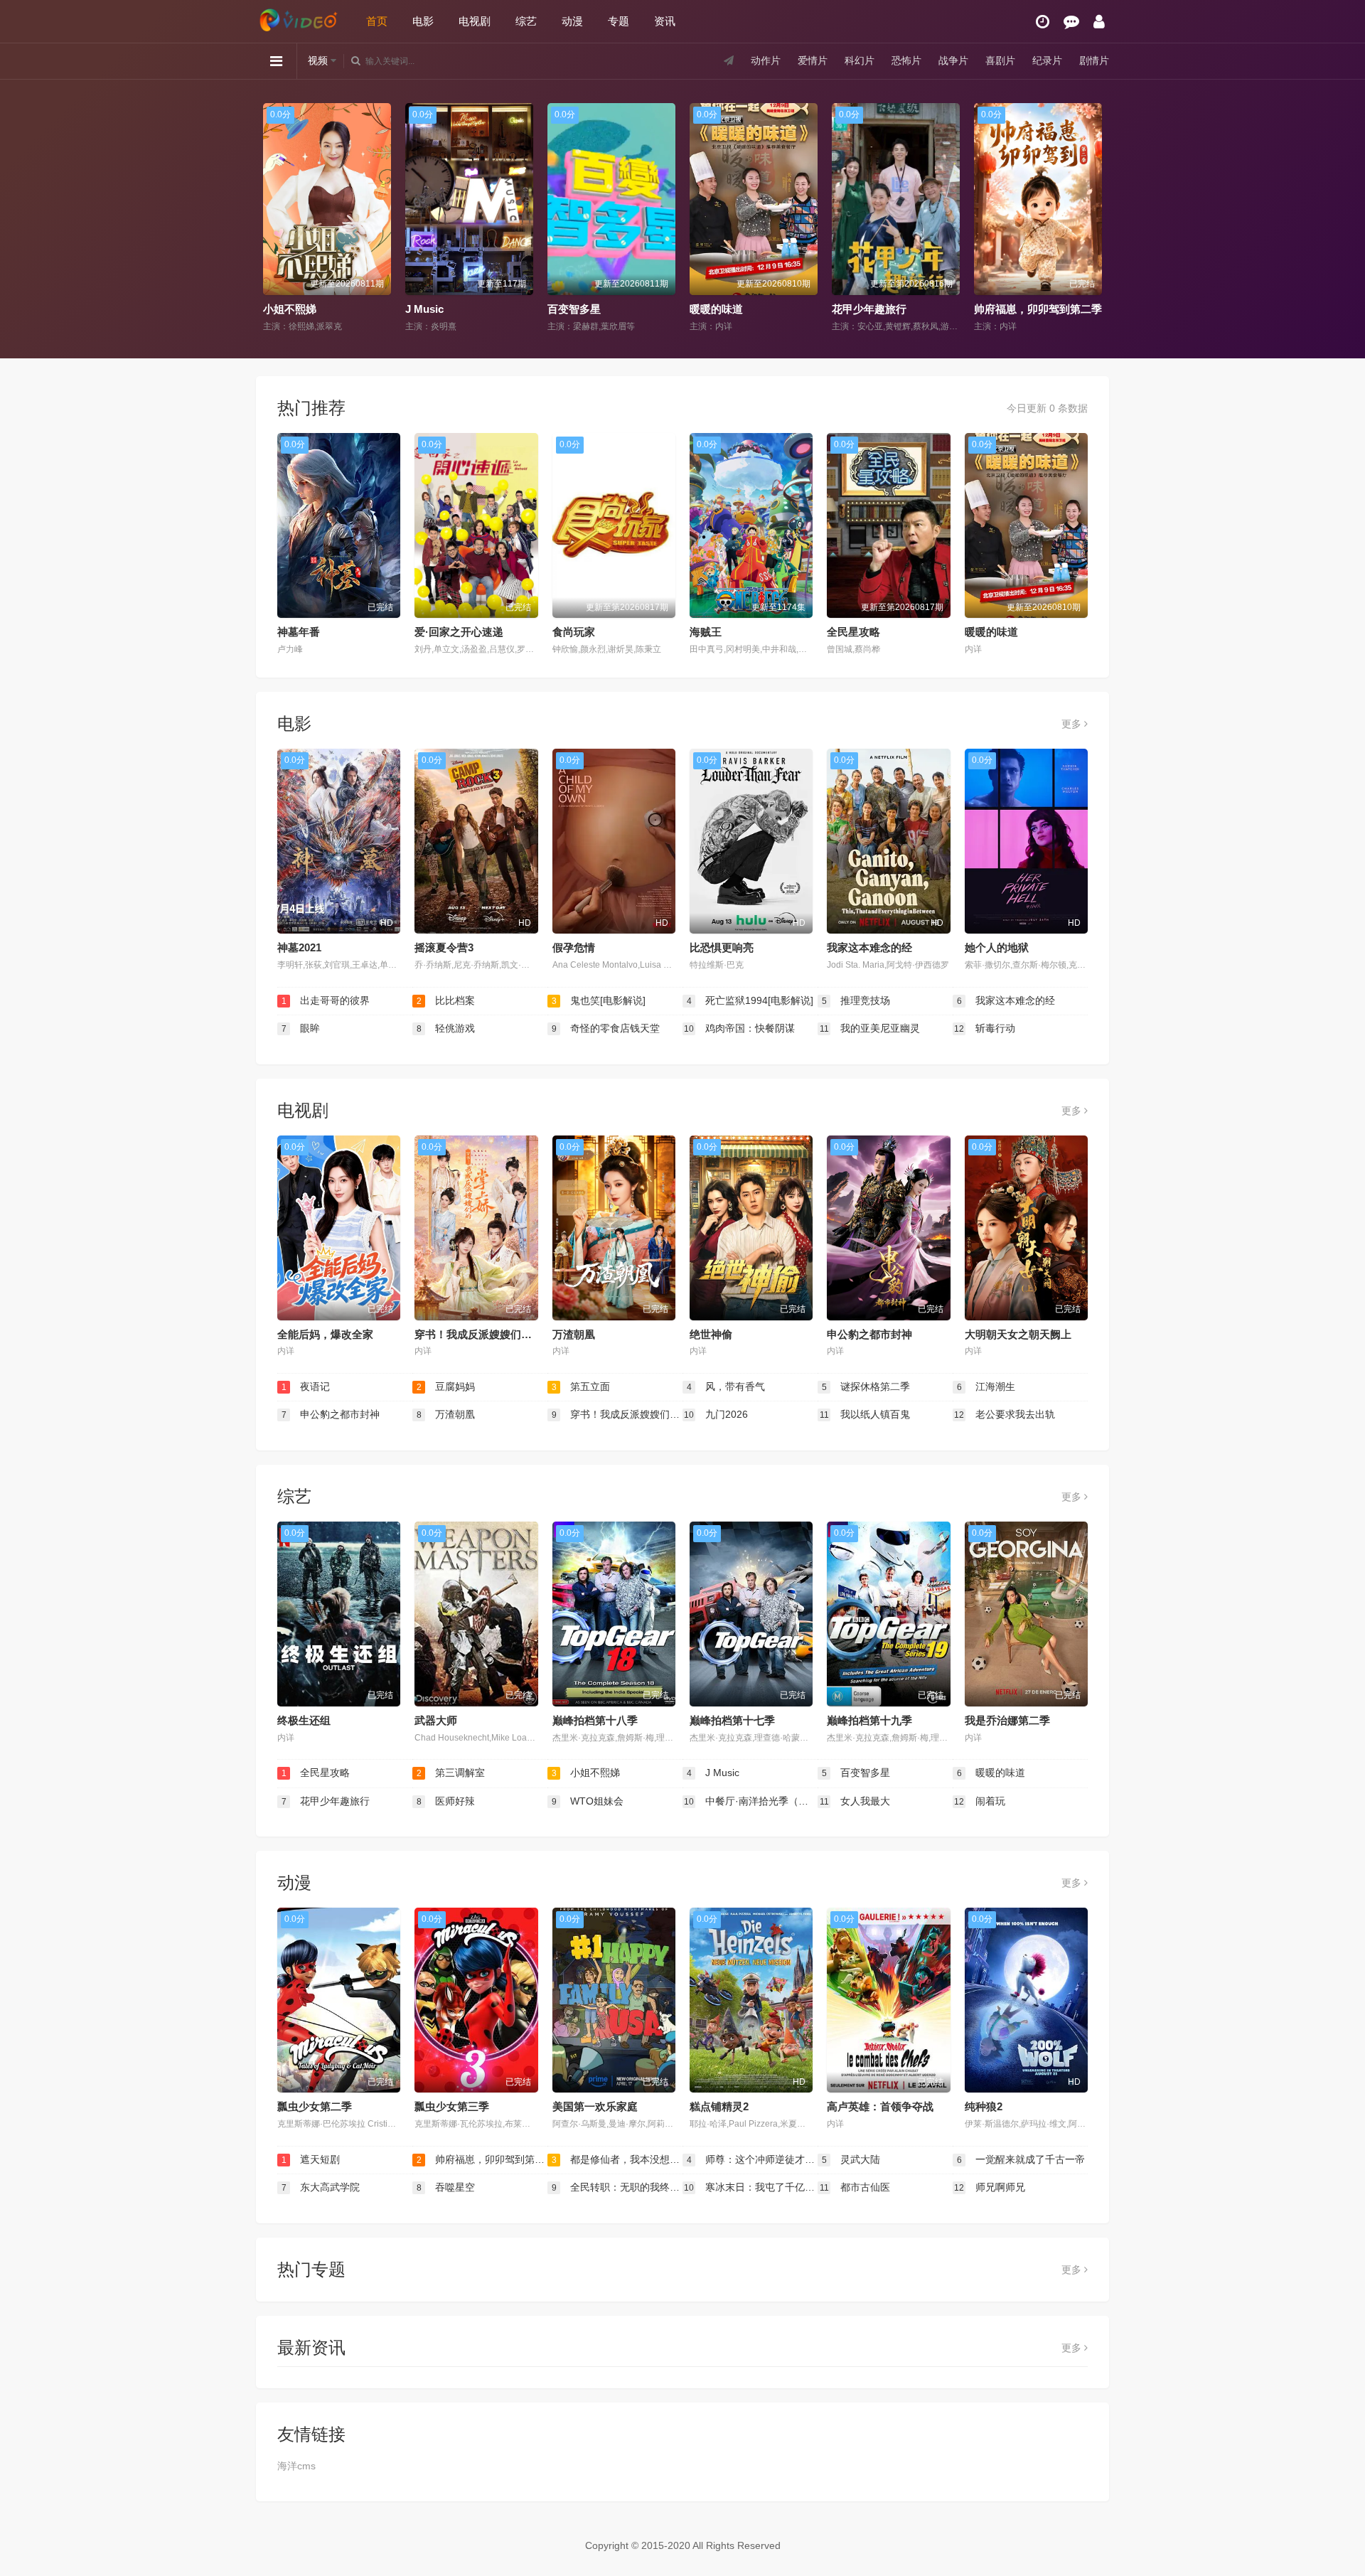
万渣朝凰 (574, 1334)
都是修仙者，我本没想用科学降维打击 (1065, 309)
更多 (1073, 724)
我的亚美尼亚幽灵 (870, 1028)
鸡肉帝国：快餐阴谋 (739, 1028)
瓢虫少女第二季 (315, 2106)
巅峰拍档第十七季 (732, 1720)
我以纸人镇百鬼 (865, 1414)
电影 (423, 21)
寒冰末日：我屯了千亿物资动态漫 (751, 2187)
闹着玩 (980, 1801)
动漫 (572, 21)
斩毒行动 (985, 1028)
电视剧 (475, 21)
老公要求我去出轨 (1005, 1414)
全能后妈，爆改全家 (325, 1334)
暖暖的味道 (574, 309)
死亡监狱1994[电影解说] (750, 1000)
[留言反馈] (1071, 22)
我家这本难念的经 (869, 947)
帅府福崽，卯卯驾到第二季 (896, 309)
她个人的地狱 (997, 947)
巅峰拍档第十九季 (869, 1720)
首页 (377, 21)
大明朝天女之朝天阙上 (1018, 1334)
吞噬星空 (446, 2187)
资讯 (665, 21)
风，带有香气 (726, 1386)
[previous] (272, 218)
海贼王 (706, 632)
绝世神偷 (711, 1334)
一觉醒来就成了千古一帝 (1021, 2159)
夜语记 (306, 1386)
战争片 (953, 60)
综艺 (526, 21)
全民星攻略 (853, 632)
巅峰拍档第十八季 (595, 1720)
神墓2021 (299, 947)
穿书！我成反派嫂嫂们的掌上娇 (489, 1334)
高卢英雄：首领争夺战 (880, 2106)
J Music (282, 309)
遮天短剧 (311, 2159)
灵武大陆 (851, 2159)
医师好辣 (446, 1801)
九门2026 (716, 1414)
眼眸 (301, 1028)
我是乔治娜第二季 (1007, 1720)
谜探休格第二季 (866, 1386)
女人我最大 (855, 1801)
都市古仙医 (855, 2187)
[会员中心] (1099, 22)
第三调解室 (451, 1773)
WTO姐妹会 (588, 1801)
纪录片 (1047, 60)
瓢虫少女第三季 (452, 2106)
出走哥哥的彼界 (326, 1000)
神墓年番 (299, 632)
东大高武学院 (321, 2187)
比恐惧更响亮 (722, 947)
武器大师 (436, 1720)
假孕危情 (574, 947)
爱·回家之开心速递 (459, 632)
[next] (1093, 218)
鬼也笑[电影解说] (599, 1000)
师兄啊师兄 (990, 2187)
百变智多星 (432, 309)
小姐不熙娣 (586, 1773)
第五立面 (581, 1386)
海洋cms (296, 2466)
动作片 (766, 60)
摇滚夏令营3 (444, 947)
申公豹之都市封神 (869, 1334)
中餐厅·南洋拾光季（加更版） (751, 1801)
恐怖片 (906, 60)
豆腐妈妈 (446, 1386)
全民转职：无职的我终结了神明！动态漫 (617, 2187)
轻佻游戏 (446, 1028)
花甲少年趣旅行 (727, 309)
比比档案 (446, 1000)
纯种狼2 (984, 2106)
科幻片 (860, 60)
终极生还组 (304, 1720)
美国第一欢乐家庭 (595, 2106)
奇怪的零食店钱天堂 (606, 1028)
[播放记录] (1043, 22)
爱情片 (813, 60)
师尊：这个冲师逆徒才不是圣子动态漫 (752, 2159)
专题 (619, 21)
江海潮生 (986, 1386)
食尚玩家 (574, 632)
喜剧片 (1000, 60)
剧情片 (1094, 60)
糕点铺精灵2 (719, 2106)
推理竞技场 (856, 1000)
